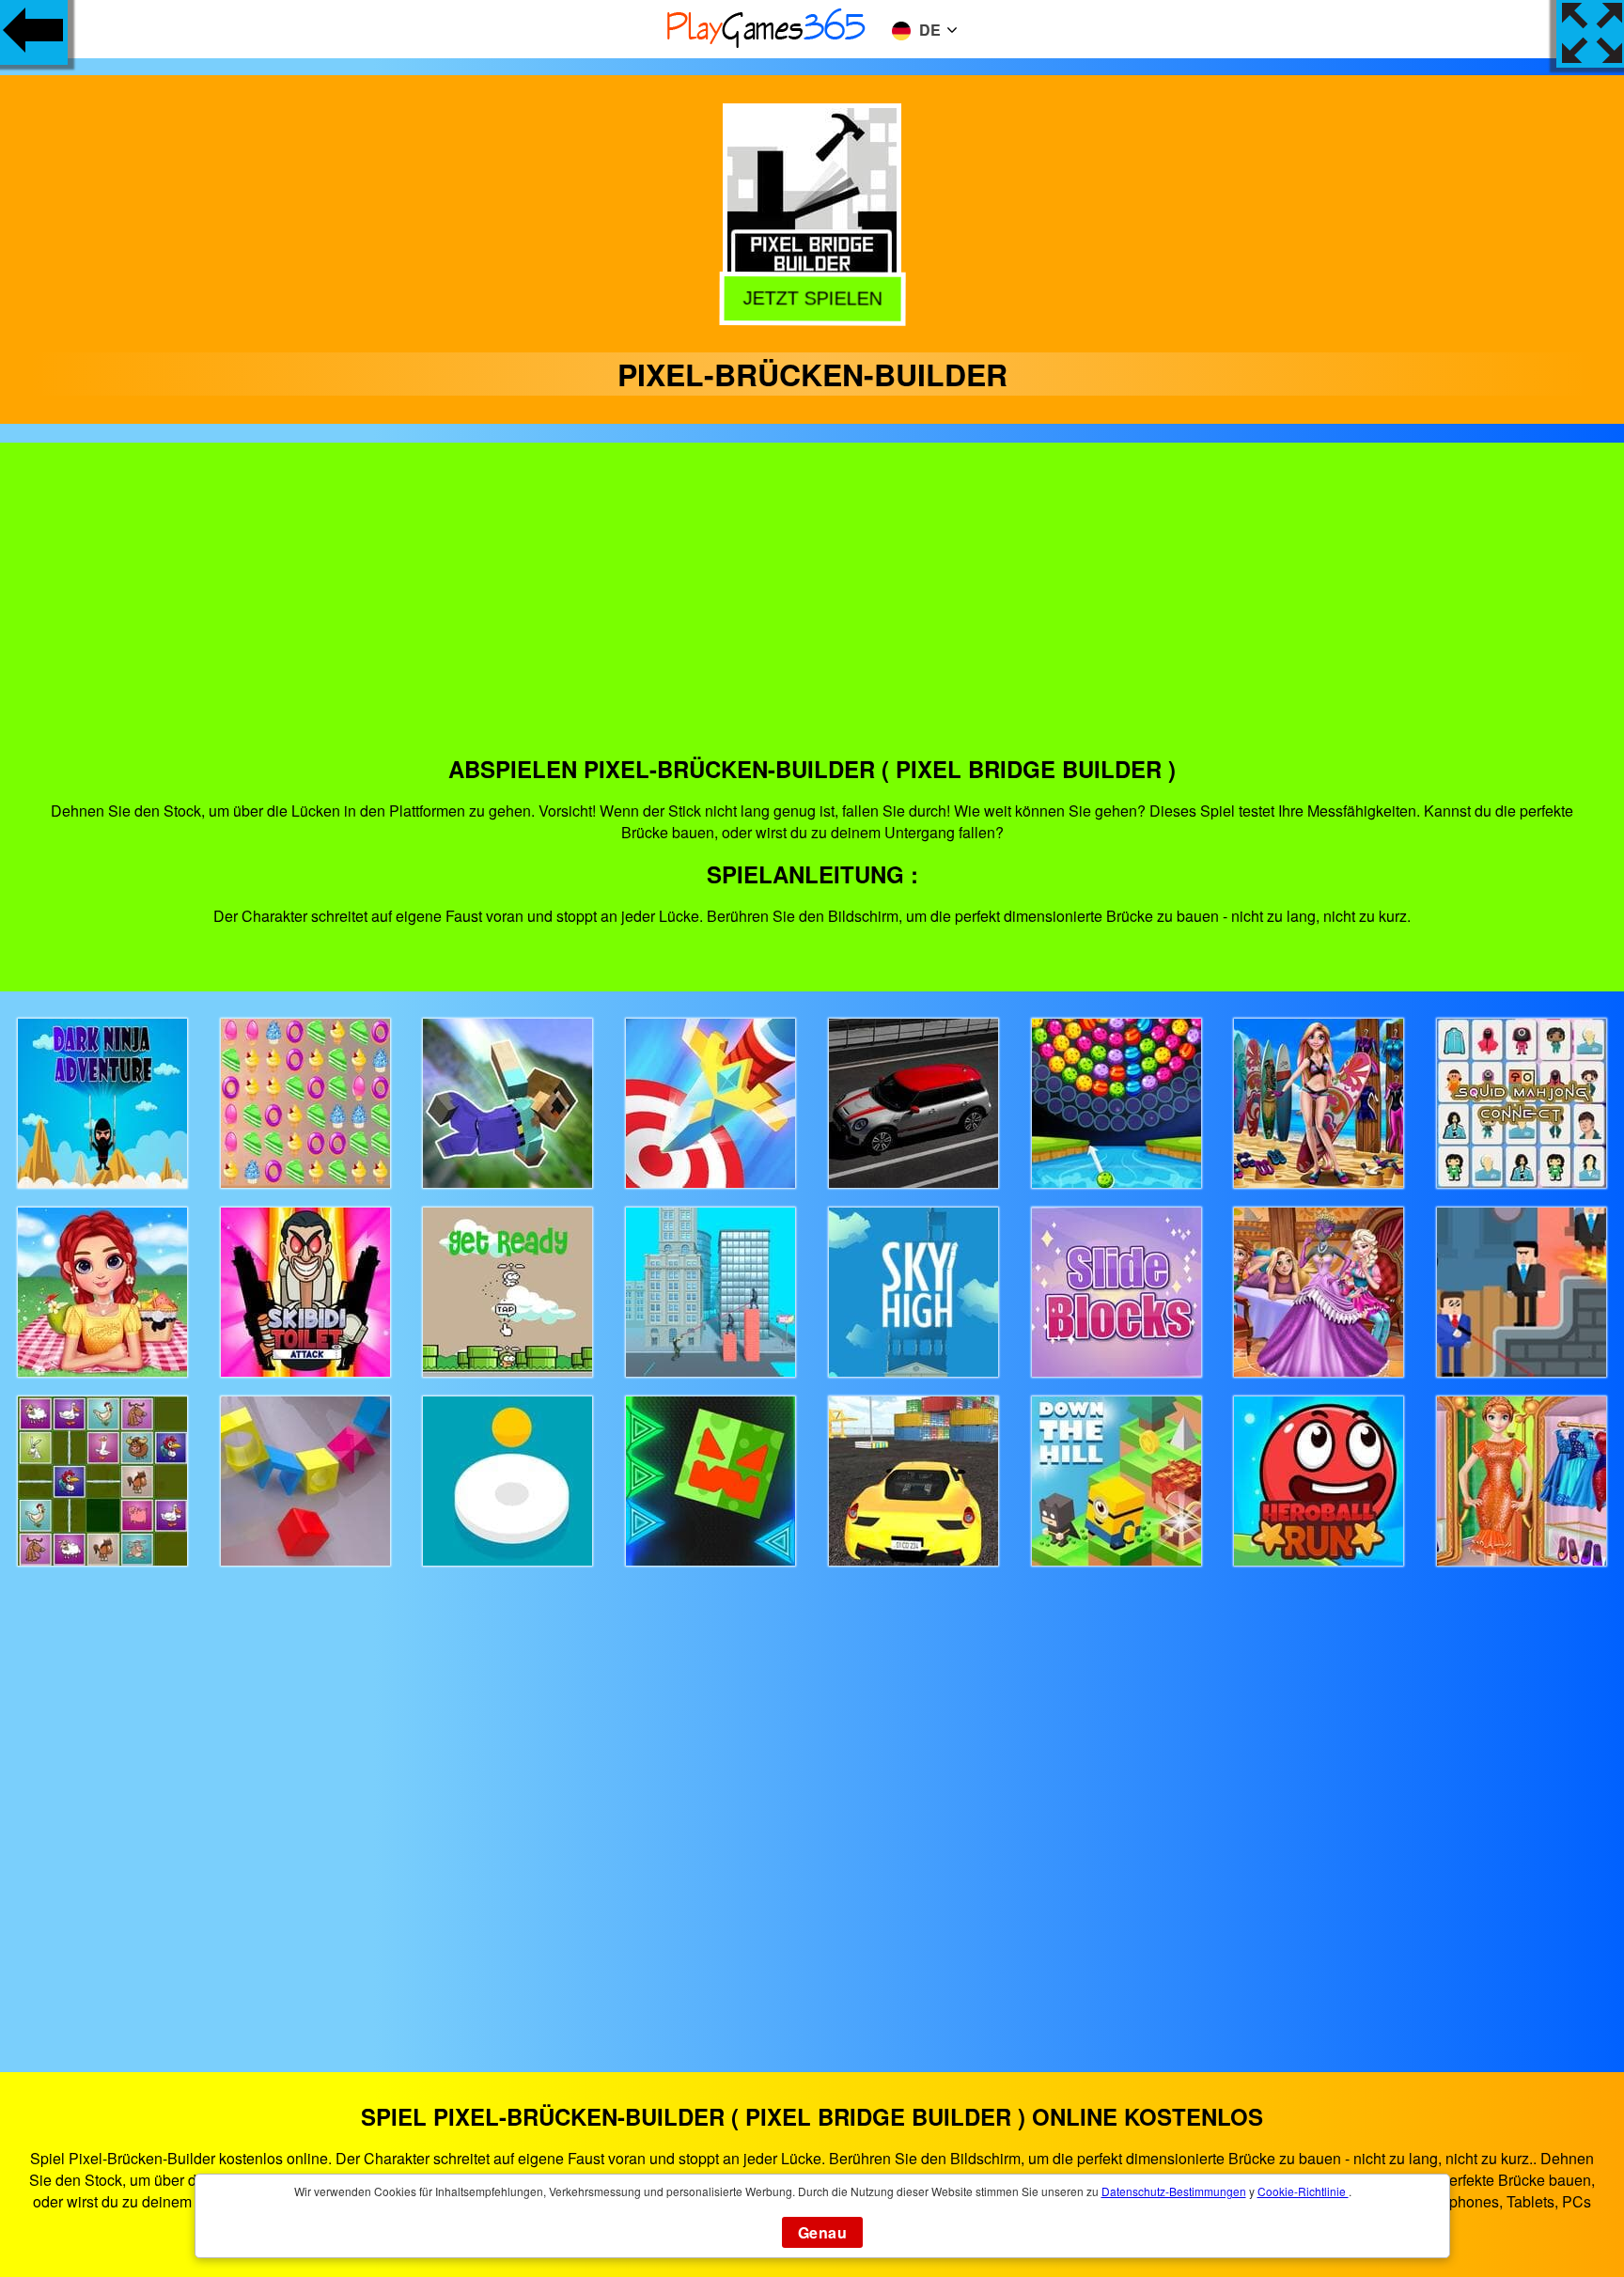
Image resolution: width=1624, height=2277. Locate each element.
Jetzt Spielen (814, 297)
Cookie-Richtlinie (1303, 2191)
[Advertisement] (812, 612)
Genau (822, 2232)
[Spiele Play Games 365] (767, 45)
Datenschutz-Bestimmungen (1174, 2191)
